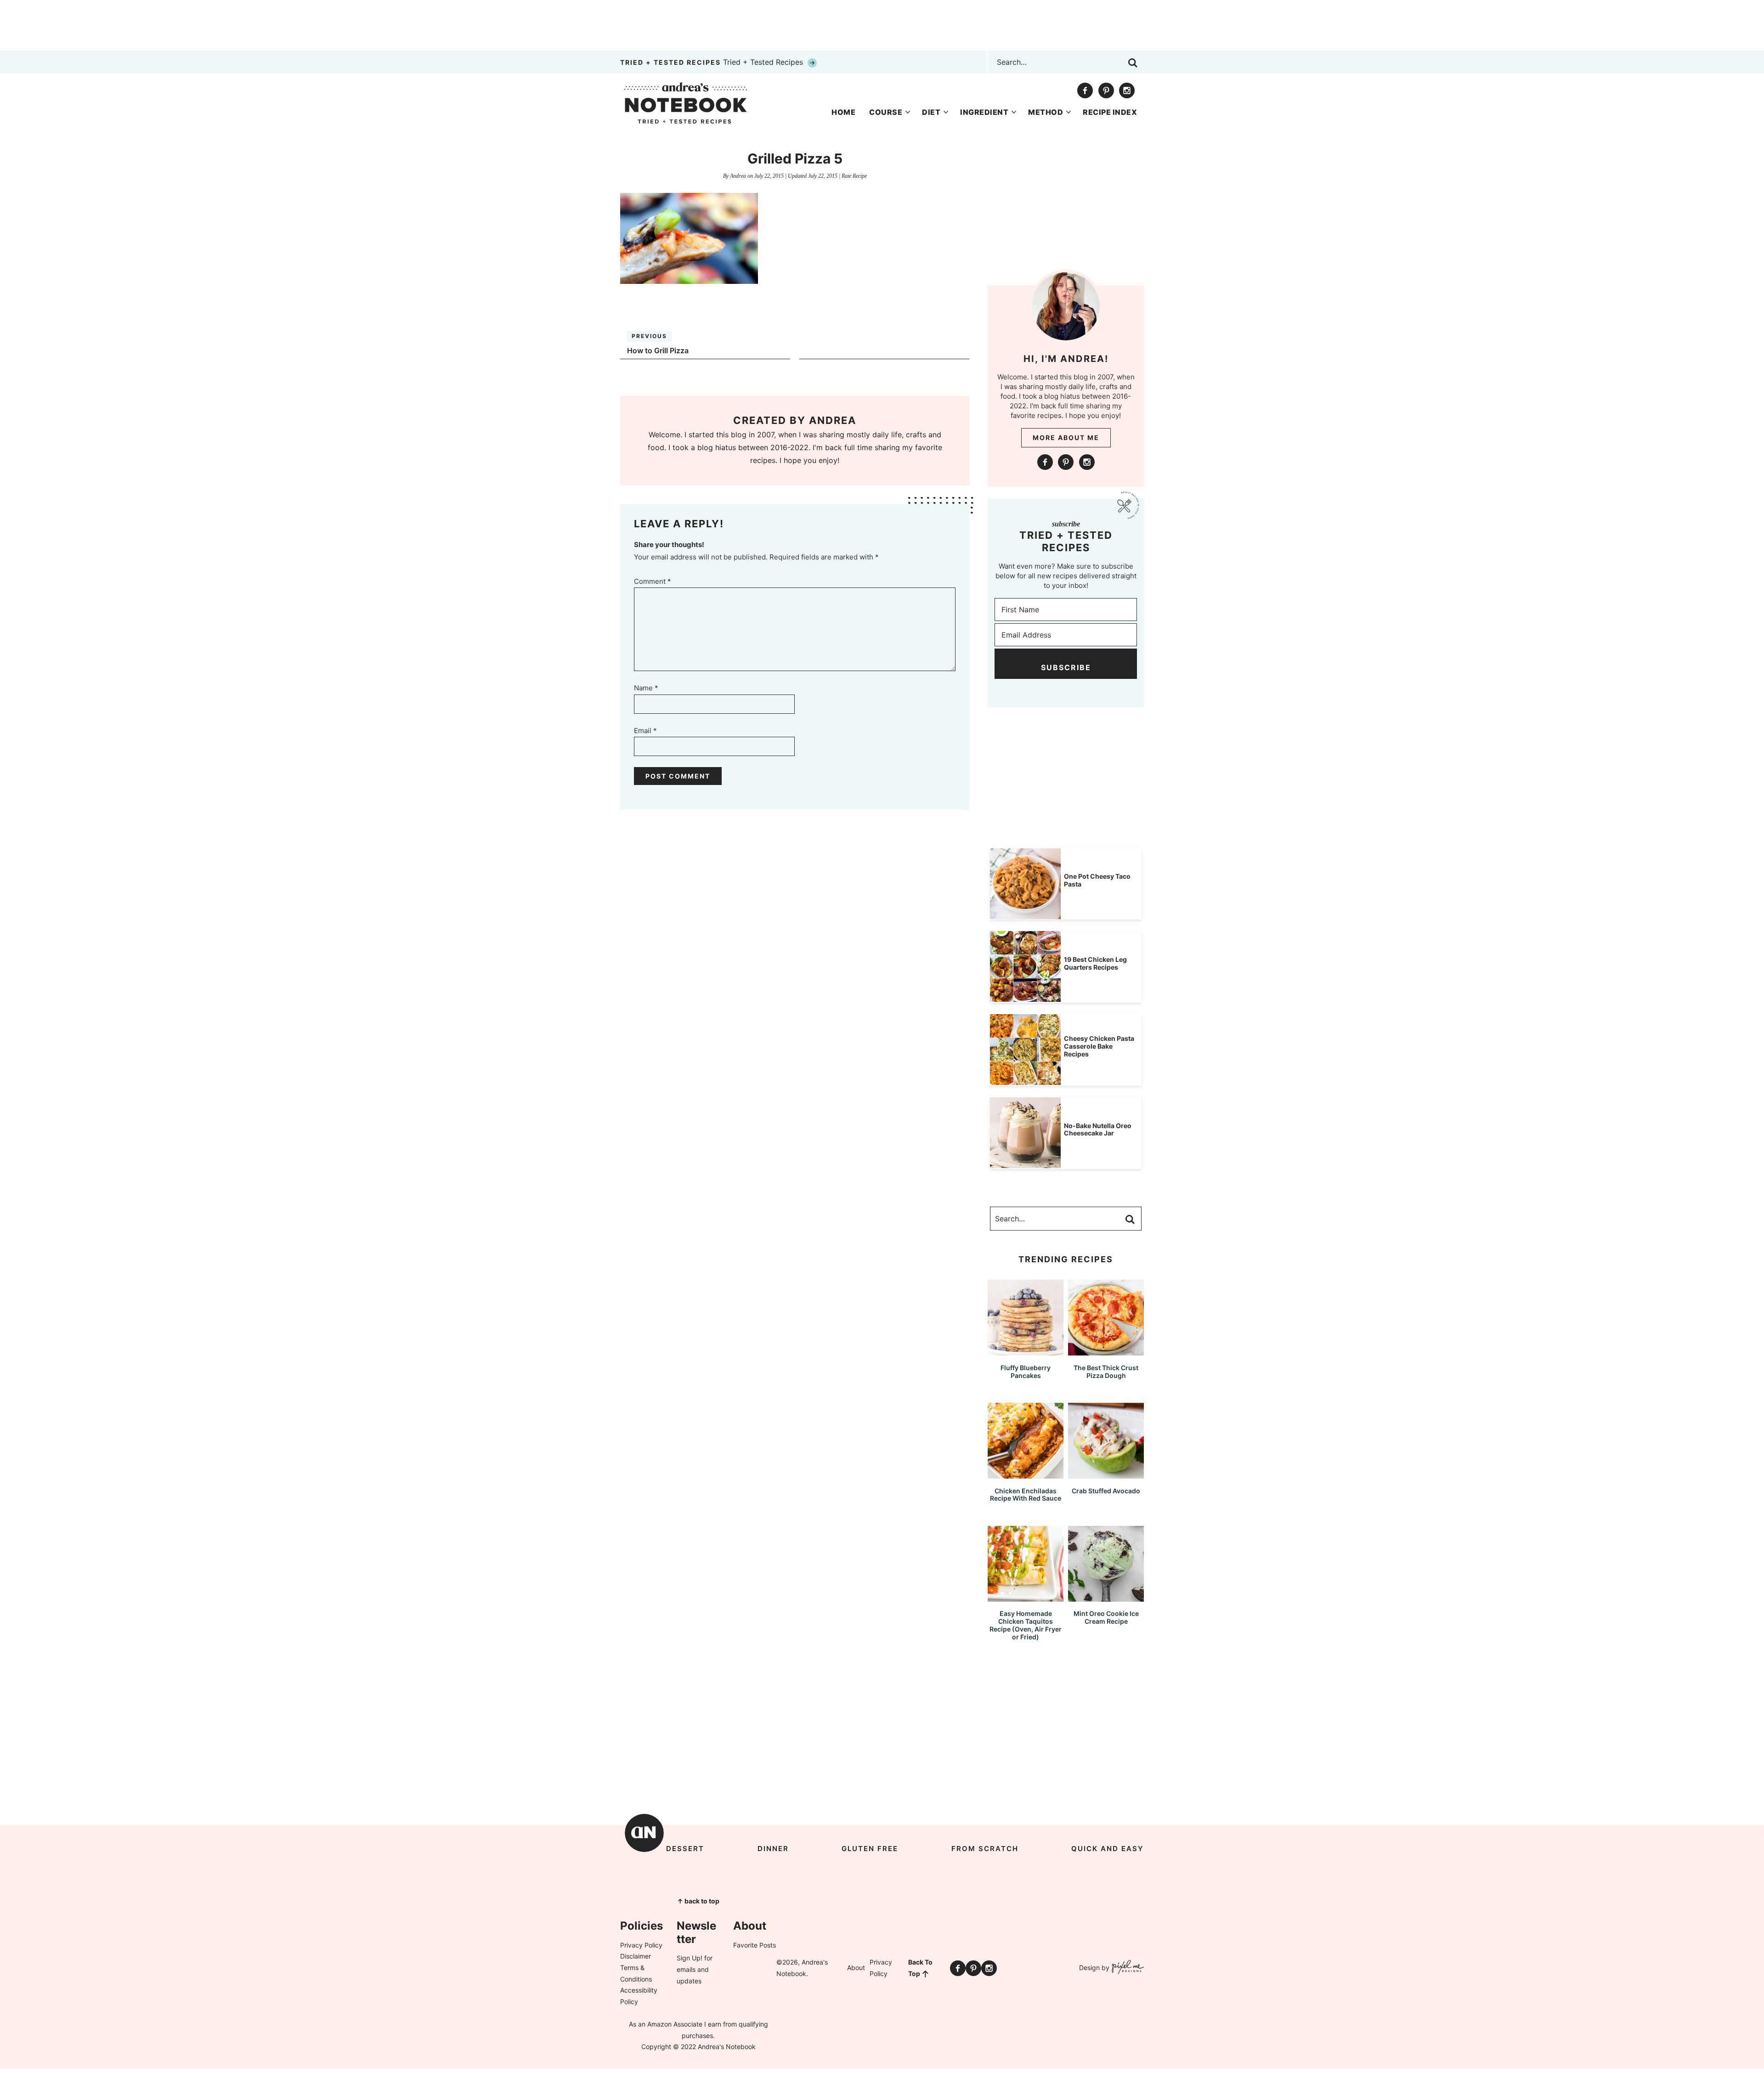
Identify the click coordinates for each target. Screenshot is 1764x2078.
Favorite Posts (755, 1945)
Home (843, 112)
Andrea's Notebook (686, 103)
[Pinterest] (1106, 90)
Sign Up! (690, 1958)
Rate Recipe (854, 176)
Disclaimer (636, 1956)
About (856, 1968)
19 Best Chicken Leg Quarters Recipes (1095, 963)
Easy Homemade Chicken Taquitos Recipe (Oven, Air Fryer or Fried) (1026, 1625)
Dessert (685, 1849)
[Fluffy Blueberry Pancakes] (1026, 1351)
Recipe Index (1110, 112)
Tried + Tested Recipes (713, 62)
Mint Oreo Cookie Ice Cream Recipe (1106, 1617)
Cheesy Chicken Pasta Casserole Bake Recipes (1099, 1046)
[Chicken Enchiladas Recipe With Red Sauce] (1026, 1474)
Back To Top (920, 1968)
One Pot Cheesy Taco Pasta (1097, 880)
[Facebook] (1085, 90)
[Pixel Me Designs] (1127, 1968)
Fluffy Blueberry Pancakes (1026, 1372)
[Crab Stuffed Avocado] (1106, 1474)
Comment (653, 581)
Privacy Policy (641, 1945)
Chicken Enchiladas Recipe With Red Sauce (1026, 1495)
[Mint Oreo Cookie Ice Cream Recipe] (1106, 1597)
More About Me (1066, 438)
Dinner (773, 1849)
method (1046, 112)
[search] (1133, 63)
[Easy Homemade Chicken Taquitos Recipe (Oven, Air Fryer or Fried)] (1026, 1597)
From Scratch (985, 1849)
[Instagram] (1127, 90)
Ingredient (984, 112)
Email (645, 731)
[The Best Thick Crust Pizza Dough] (1106, 1351)
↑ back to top (698, 1901)
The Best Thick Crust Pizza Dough (1106, 1372)
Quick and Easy (1108, 1849)
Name (646, 688)
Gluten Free (870, 1849)
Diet (931, 112)
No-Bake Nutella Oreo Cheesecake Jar (1098, 1129)
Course (886, 112)
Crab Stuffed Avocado (1106, 1491)
